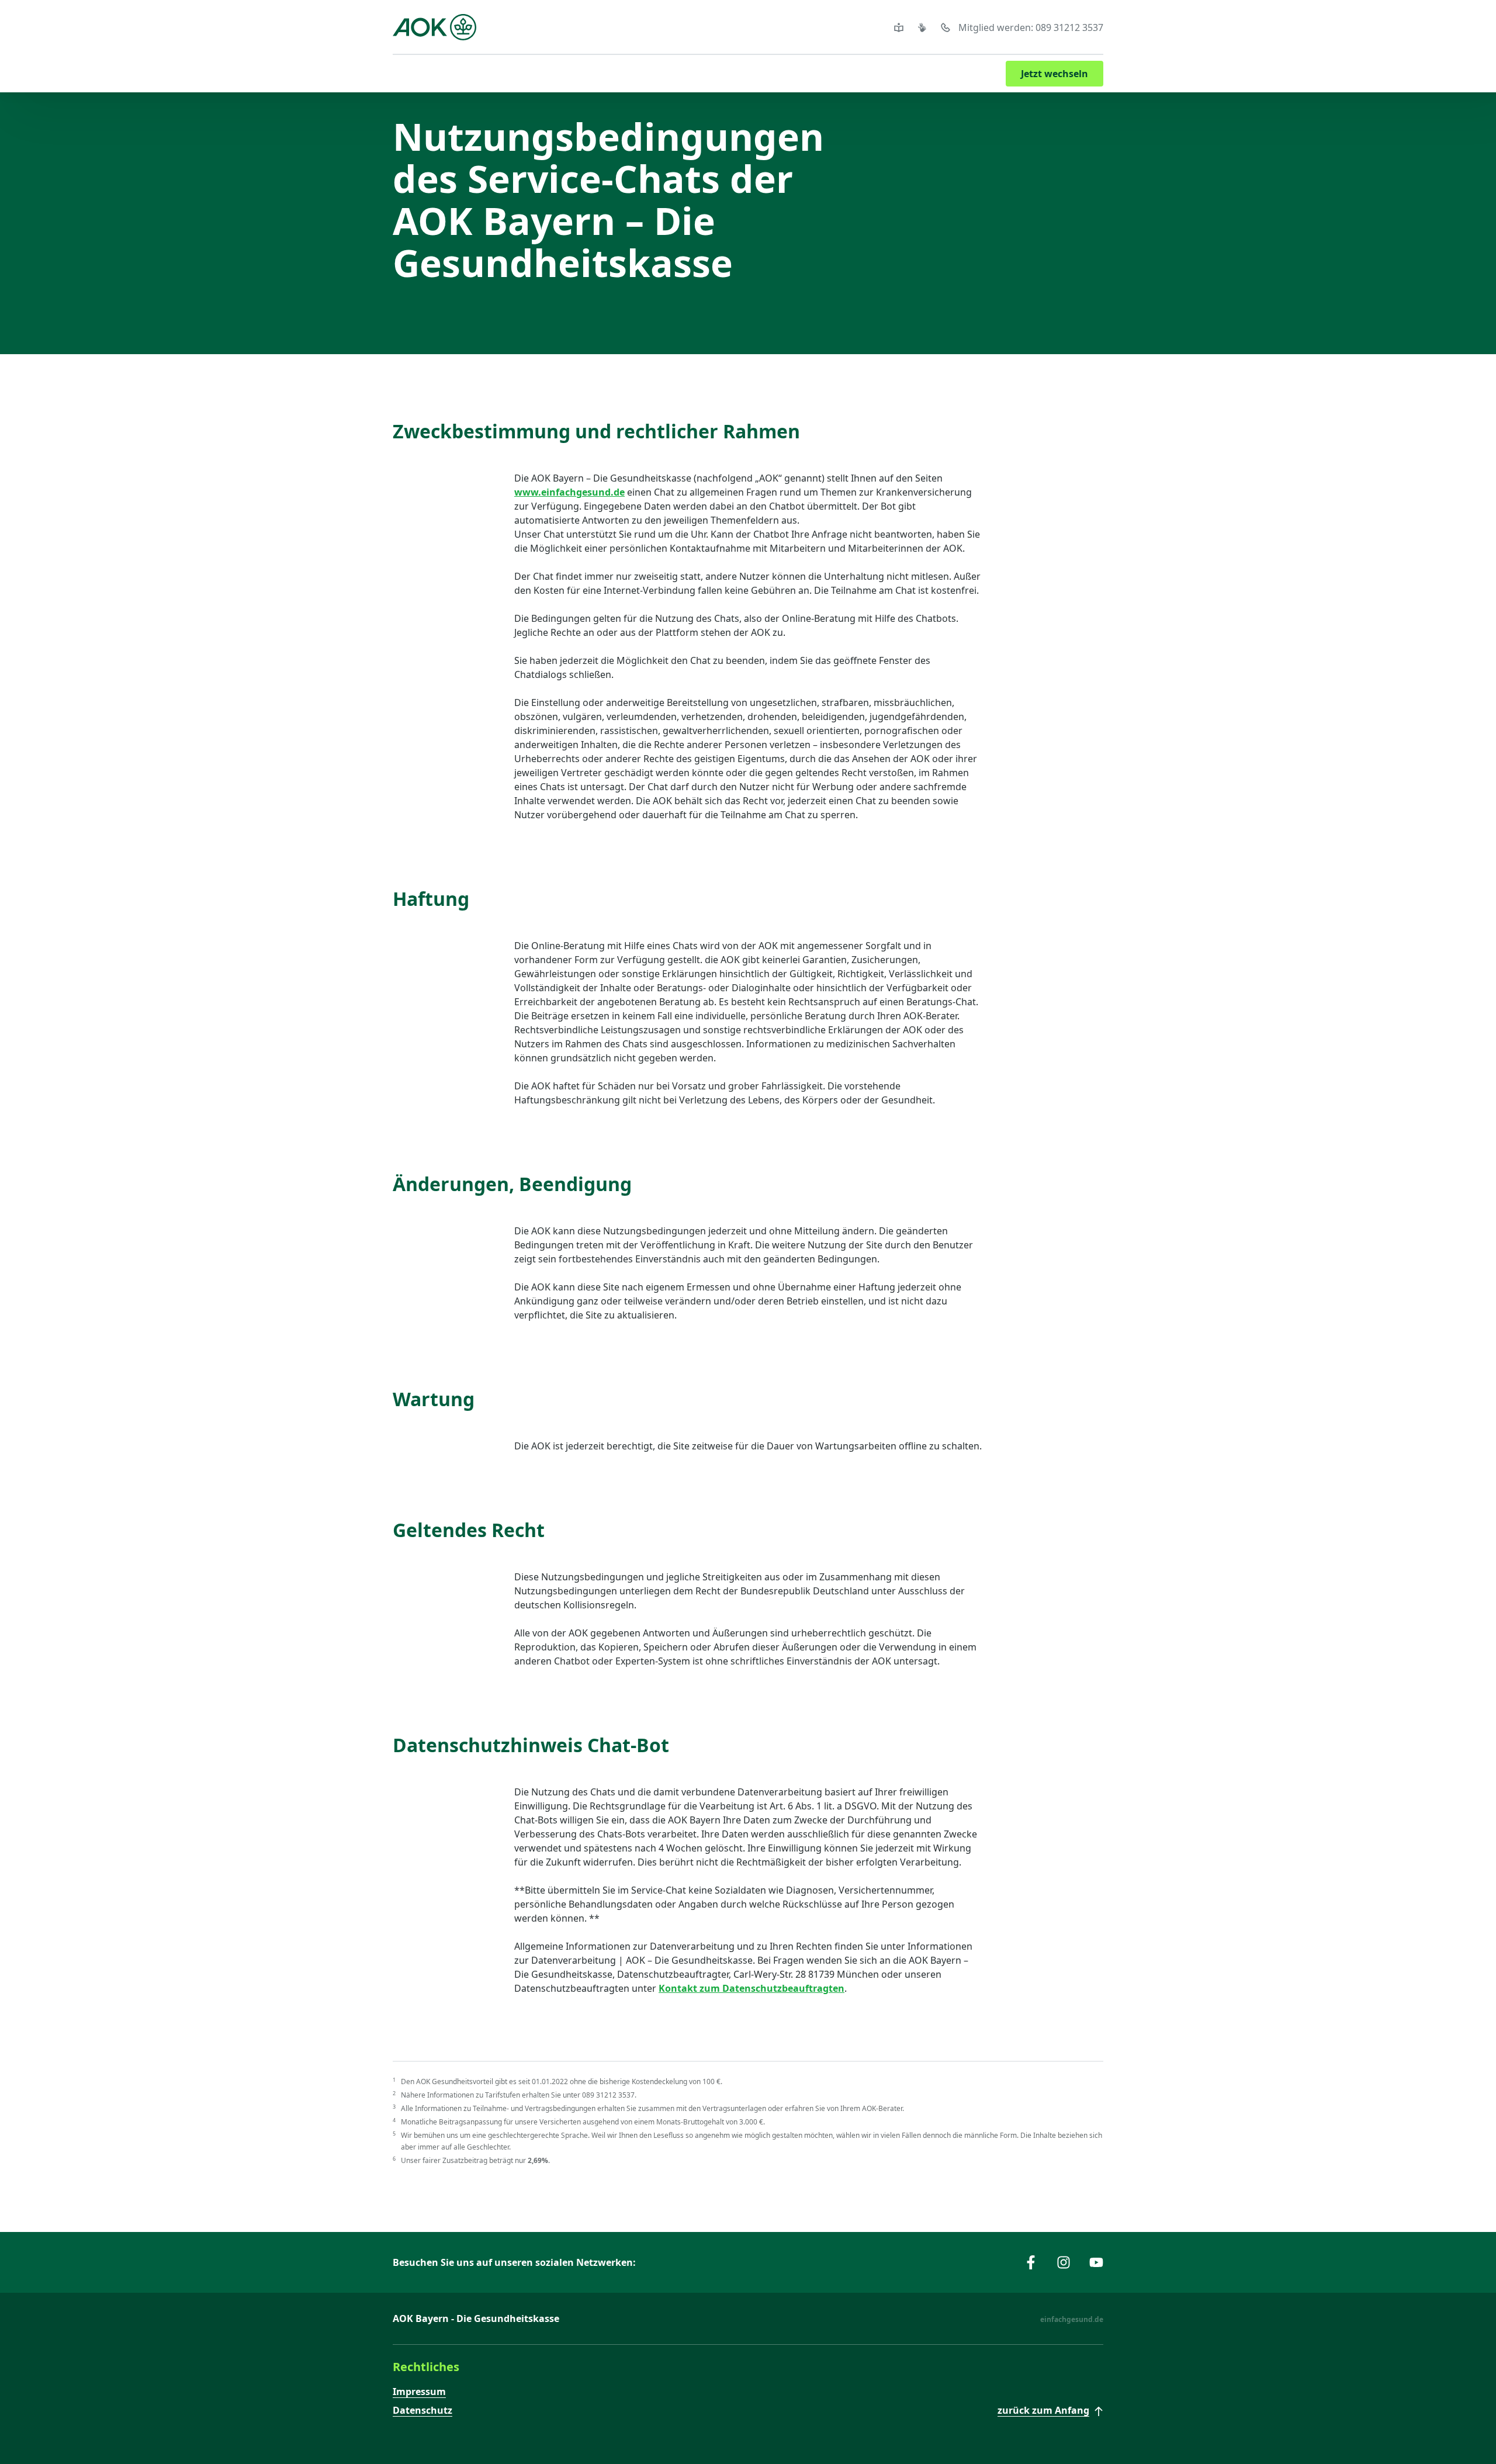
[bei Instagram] (1064, 2262)
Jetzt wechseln (1055, 74)
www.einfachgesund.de (569, 492)
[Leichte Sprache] (901, 27)
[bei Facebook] (1031, 2262)
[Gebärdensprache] (924, 27)
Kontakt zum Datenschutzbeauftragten (752, 1988)
